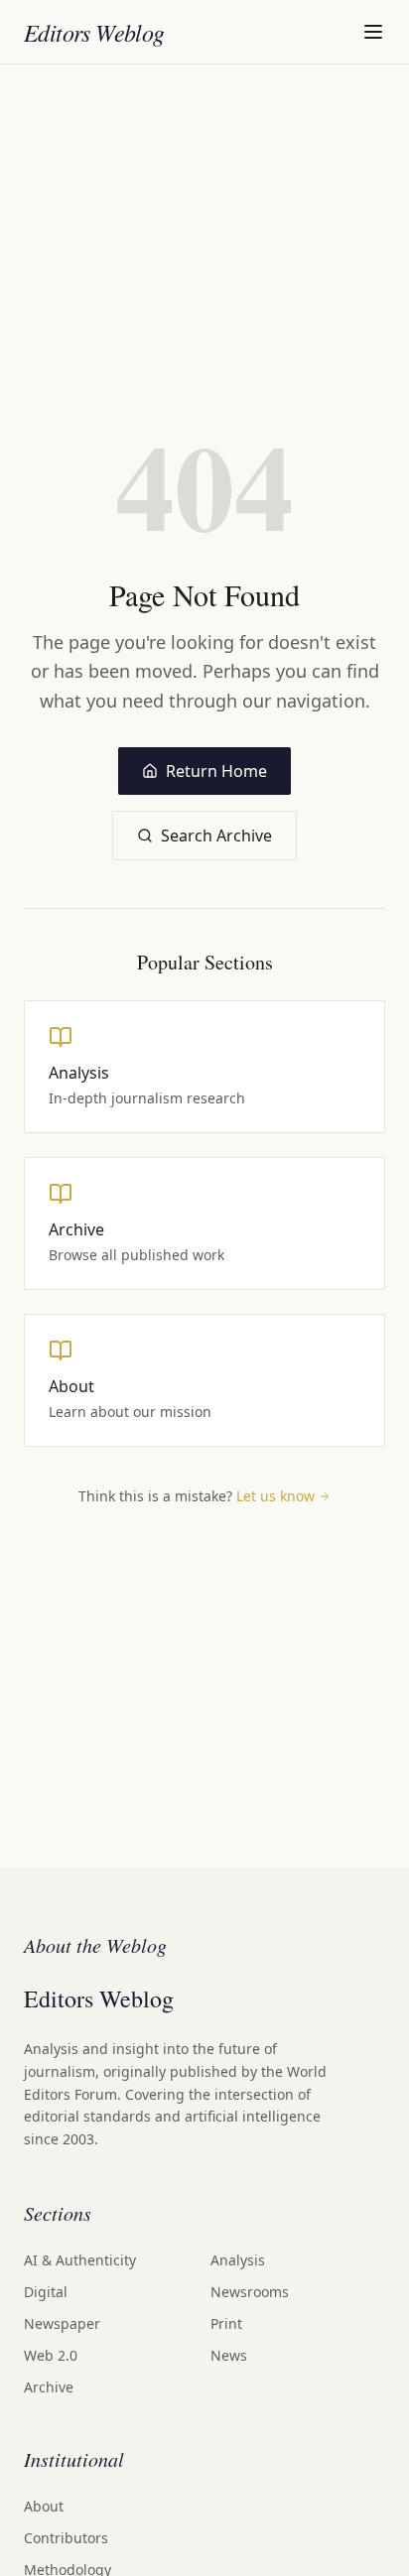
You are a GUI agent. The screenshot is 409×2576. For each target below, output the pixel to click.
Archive (49, 2387)
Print (226, 2323)
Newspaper (62, 2323)
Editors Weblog (94, 32)
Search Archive (216, 836)
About (44, 2506)
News (229, 2355)
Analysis (238, 2260)
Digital (46, 2292)
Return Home (216, 771)
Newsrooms (250, 2292)
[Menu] (373, 32)
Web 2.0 (51, 2355)
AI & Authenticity (80, 2260)
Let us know (275, 1496)
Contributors (66, 2538)
